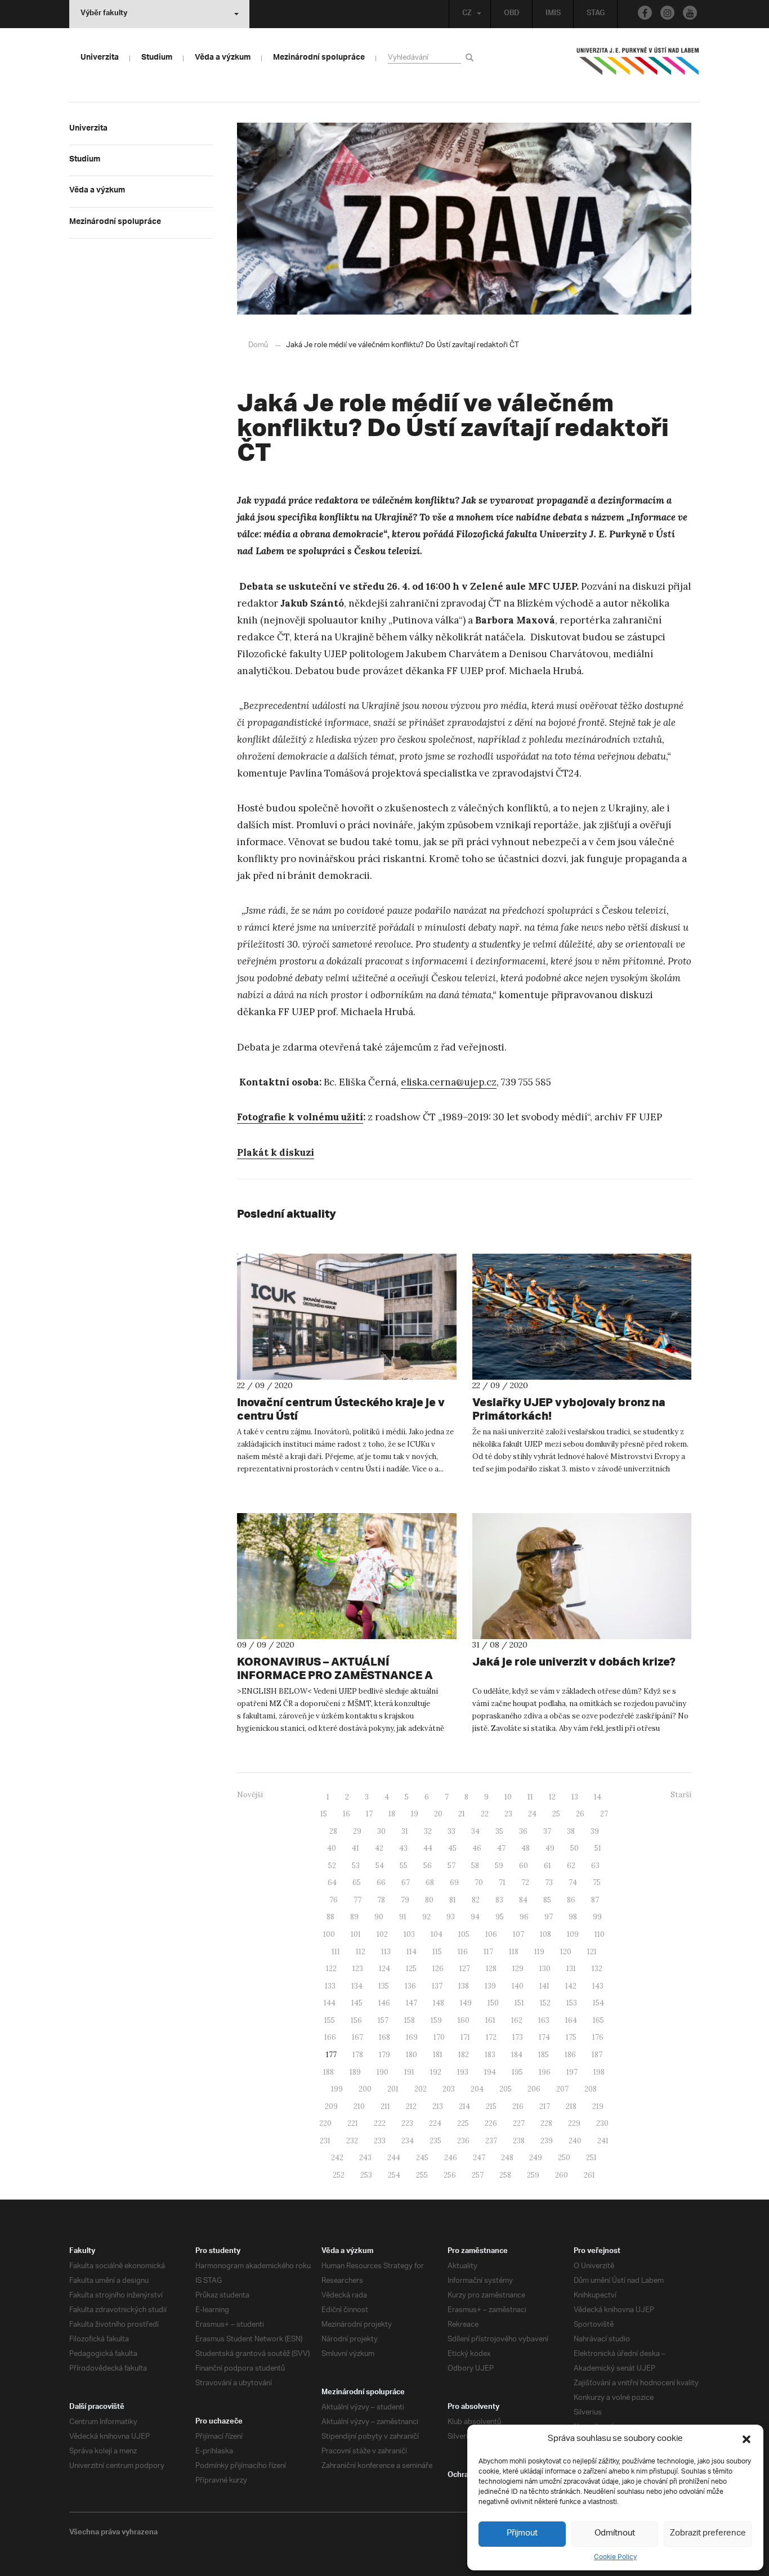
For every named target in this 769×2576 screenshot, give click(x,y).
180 (412, 2055)
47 (501, 1848)
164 (571, 2020)
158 (410, 2020)
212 (411, 2106)
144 (330, 2003)
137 (437, 1986)
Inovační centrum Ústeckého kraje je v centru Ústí (341, 1409)
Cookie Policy (615, 2557)
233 (380, 2141)
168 (384, 2037)
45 (452, 1848)
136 (410, 1986)
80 (429, 1900)
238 (519, 2141)
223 (407, 2123)
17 (369, 1814)
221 (353, 2123)
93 (451, 1917)
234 (408, 2141)
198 (599, 2072)
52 (332, 1866)
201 (393, 2089)
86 (571, 1900)
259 (533, 2175)
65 (357, 1882)
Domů (258, 345)
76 (334, 1900)
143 (598, 1986)
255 (422, 2175)
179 (384, 2055)
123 (358, 1969)
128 (491, 1969)
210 (359, 2106)
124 (384, 1969)
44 (428, 1848)
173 (518, 2037)
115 (437, 1952)
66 (381, 1882)
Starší (681, 1795)
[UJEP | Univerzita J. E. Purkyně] (638, 66)
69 (454, 1882)
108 (546, 1934)
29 (357, 1831)
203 (449, 2089)
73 (549, 1882)
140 (518, 1986)
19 (415, 1814)
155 (330, 2020)
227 (519, 2123)
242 (337, 2158)
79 (405, 1900)
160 (464, 2020)
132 (597, 1969)
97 (549, 1917)
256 (450, 2175)
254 (394, 2175)
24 (532, 1814)
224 (435, 2123)
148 (439, 2003)
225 (463, 2123)
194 (490, 2072)
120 (566, 1952)
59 (499, 1866)
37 (547, 1831)
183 (490, 2055)
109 (573, 1934)
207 (562, 2089)
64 (332, 1882)
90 (379, 1917)
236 (463, 2141)
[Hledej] (471, 57)
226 (491, 2123)
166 (330, 2037)
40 (332, 1848)
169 (412, 2037)
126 (438, 1969)
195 (517, 2072)
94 (475, 1917)
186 (570, 2055)
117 (488, 1952)
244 (394, 2158)
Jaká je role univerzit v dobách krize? (574, 1661)
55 (404, 1866)
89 (354, 1917)
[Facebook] (645, 13)
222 (380, 2123)
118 (514, 1952)
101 (356, 1934)
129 (518, 1969)
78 (381, 1900)
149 (466, 2003)
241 (603, 2141)
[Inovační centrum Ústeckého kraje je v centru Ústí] (347, 1317)
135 (384, 1986)
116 (463, 1952)
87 (595, 1900)
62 (571, 1866)
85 (547, 1900)
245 (422, 2158)
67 (406, 1882)
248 (507, 2158)
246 (451, 2158)
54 (380, 1866)
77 (357, 1900)
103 (409, 1934)
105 (464, 1934)
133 (330, 1986)
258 (505, 2175)
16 (347, 1814)
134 (357, 1986)
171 (465, 2037)
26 (580, 1814)
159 (436, 2020)
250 (564, 2158)
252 (339, 2175)
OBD (512, 14)
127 (465, 1969)
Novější (250, 1795)
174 (544, 2037)
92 (426, 1917)
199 (337, 2089)
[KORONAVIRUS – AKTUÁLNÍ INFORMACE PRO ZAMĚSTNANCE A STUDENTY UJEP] (347, 1576)
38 (571, 1831)
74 (573, 1882)
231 (325, 2141)
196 (545, 2072)
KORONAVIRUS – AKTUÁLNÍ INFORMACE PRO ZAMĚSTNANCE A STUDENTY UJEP (335, 1675)
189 (355, 2072)
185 (544, 2055)
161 (490, 2020)
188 (328, 2072)
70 (479, 1882)
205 (506, 2089)
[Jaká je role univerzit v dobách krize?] (582, 1576)
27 (604, 1814)
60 (524, 1866)
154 (598, 2003)
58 (475, 1866)
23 (508, 1814)
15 (324, 1814)
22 (485, 1814)
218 (571, 2106)
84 (523, 1900)
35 (499, 1831)
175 (571, 2037)
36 (523, 1831)
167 (357, 2037)
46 (477, 1848)
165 (598, 2020)
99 (597, 1917)
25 (556, 1814)
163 (544, 2020)
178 (358, 2055)
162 (517, 2020)
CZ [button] (467, 14)
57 (451, 1866)
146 (384, 2003)
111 (336, 1952)
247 (479, 2158)
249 (536, 2158)
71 (502, 1882)
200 (365, 2089)
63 (595, 1866)
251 (591, 2158)
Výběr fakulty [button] (104, 14)
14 (598, 1797)
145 (357, 2003)
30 (381, 1831)
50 (574, 1848)
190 (383, 2072)
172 (491, 2037)
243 (365, 2158)
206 (534, 2089)
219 (598, 2106)
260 (562, 2175)
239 (547, 2141)
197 (572, 2072)
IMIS (553, 14)
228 (546, 2123)
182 (464, 2055)
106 (491, 1934)
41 (356, 1848)
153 (572, 2003)
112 (361, 1952)
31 (405, 1831)
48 (526, 1848)
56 (428, 1866)
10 (508, 1797)
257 (478, 2175)
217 (545, 2106)
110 (600, 1934)
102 (382, 1934)
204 (477, 2089)
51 (598, 1848)
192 (436, 2072)
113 (386, 1952)
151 (519, 2003)
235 (435, 2141)
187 (597, 2055)
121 (592, 1952)
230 (602, 2123)
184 (517, 2055)
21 (462, 1814)
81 (453, 1900)
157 (383, 2020)
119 (539, 1952)
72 (525, 1882)
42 (379, 1848)
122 (331, 1969)
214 (464, 2106)
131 (571, 1969)
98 (573, 1917)
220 (325, 2123)
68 (430, 1882)
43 (403, 1848)
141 (544, 1986)
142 (571, 1986)
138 (464, 1986)
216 (518, 2106)
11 (530, 1797)
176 (598, 2037)
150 (493, 2003)
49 (550, 1848)
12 (552, 1797)
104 (437, 1934)
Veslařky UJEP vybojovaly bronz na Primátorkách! (569, 1409)
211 (385, 2106)
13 (575, 1797)
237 (491, 2141)
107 (518, 1934)
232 (352, 2141)
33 (451, 1831)
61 (547, 1866)
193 (463, 2072)
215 (491, 2106)
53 (356, 1866)
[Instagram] (667, 13)
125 (411, 1969)
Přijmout (522, 2534)
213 (438, 2106)
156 (356, 2020)
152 (545, 2003)
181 (438, 2055)
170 (439, 2037)
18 (392, 1814)
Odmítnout (615, 2534)
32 (428, 1831)
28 (333, 1831)
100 (329, 1934)
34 (475, 1831)
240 (575, 2141)
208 (591, 2089)
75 (597, 1882)
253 (366, 2175)
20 (438, 1814)
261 (589, 2175)
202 (421, 2089)
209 (331, 2106)
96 (524, 1917)
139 (490, 1986)
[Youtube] (690, 13)
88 (330, 1917)
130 (545, 1969)
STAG (596, 14)
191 (409, 2072)
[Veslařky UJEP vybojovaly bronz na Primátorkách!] (582, 1317)
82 (476, 1900)
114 (412, 1952)
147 (412, 2003)
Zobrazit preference (708, 2534)
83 (499, 1900)
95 (500, 1917)
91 (403, 1917)
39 (595, 1831)
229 (574, 2123)
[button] (746, 2439)
